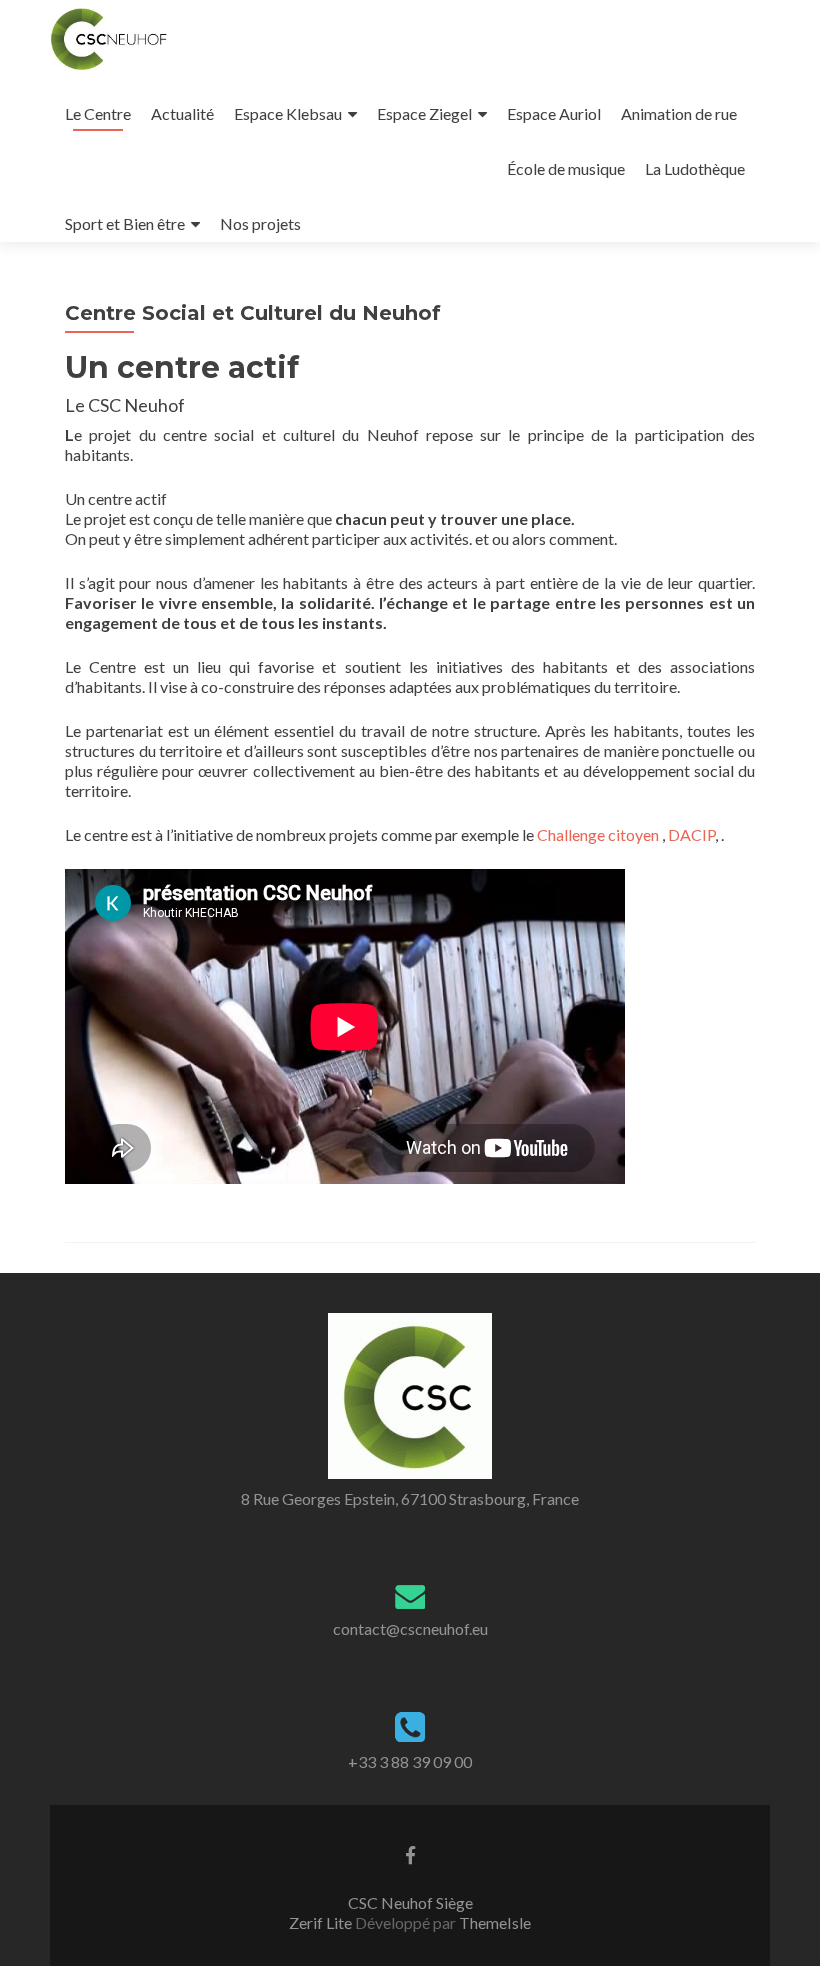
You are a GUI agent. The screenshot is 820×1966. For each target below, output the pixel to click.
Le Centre (98, 113)
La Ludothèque (695, 168)
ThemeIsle (495, 1922)
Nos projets (260, 223)
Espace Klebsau (288, 113)
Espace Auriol (554, 113)
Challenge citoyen (598, 834)
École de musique (566, 168)
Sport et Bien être (125, 223)
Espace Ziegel (424, 113)
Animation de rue (679, 113)
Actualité (182, 113)
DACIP (691, 834)
